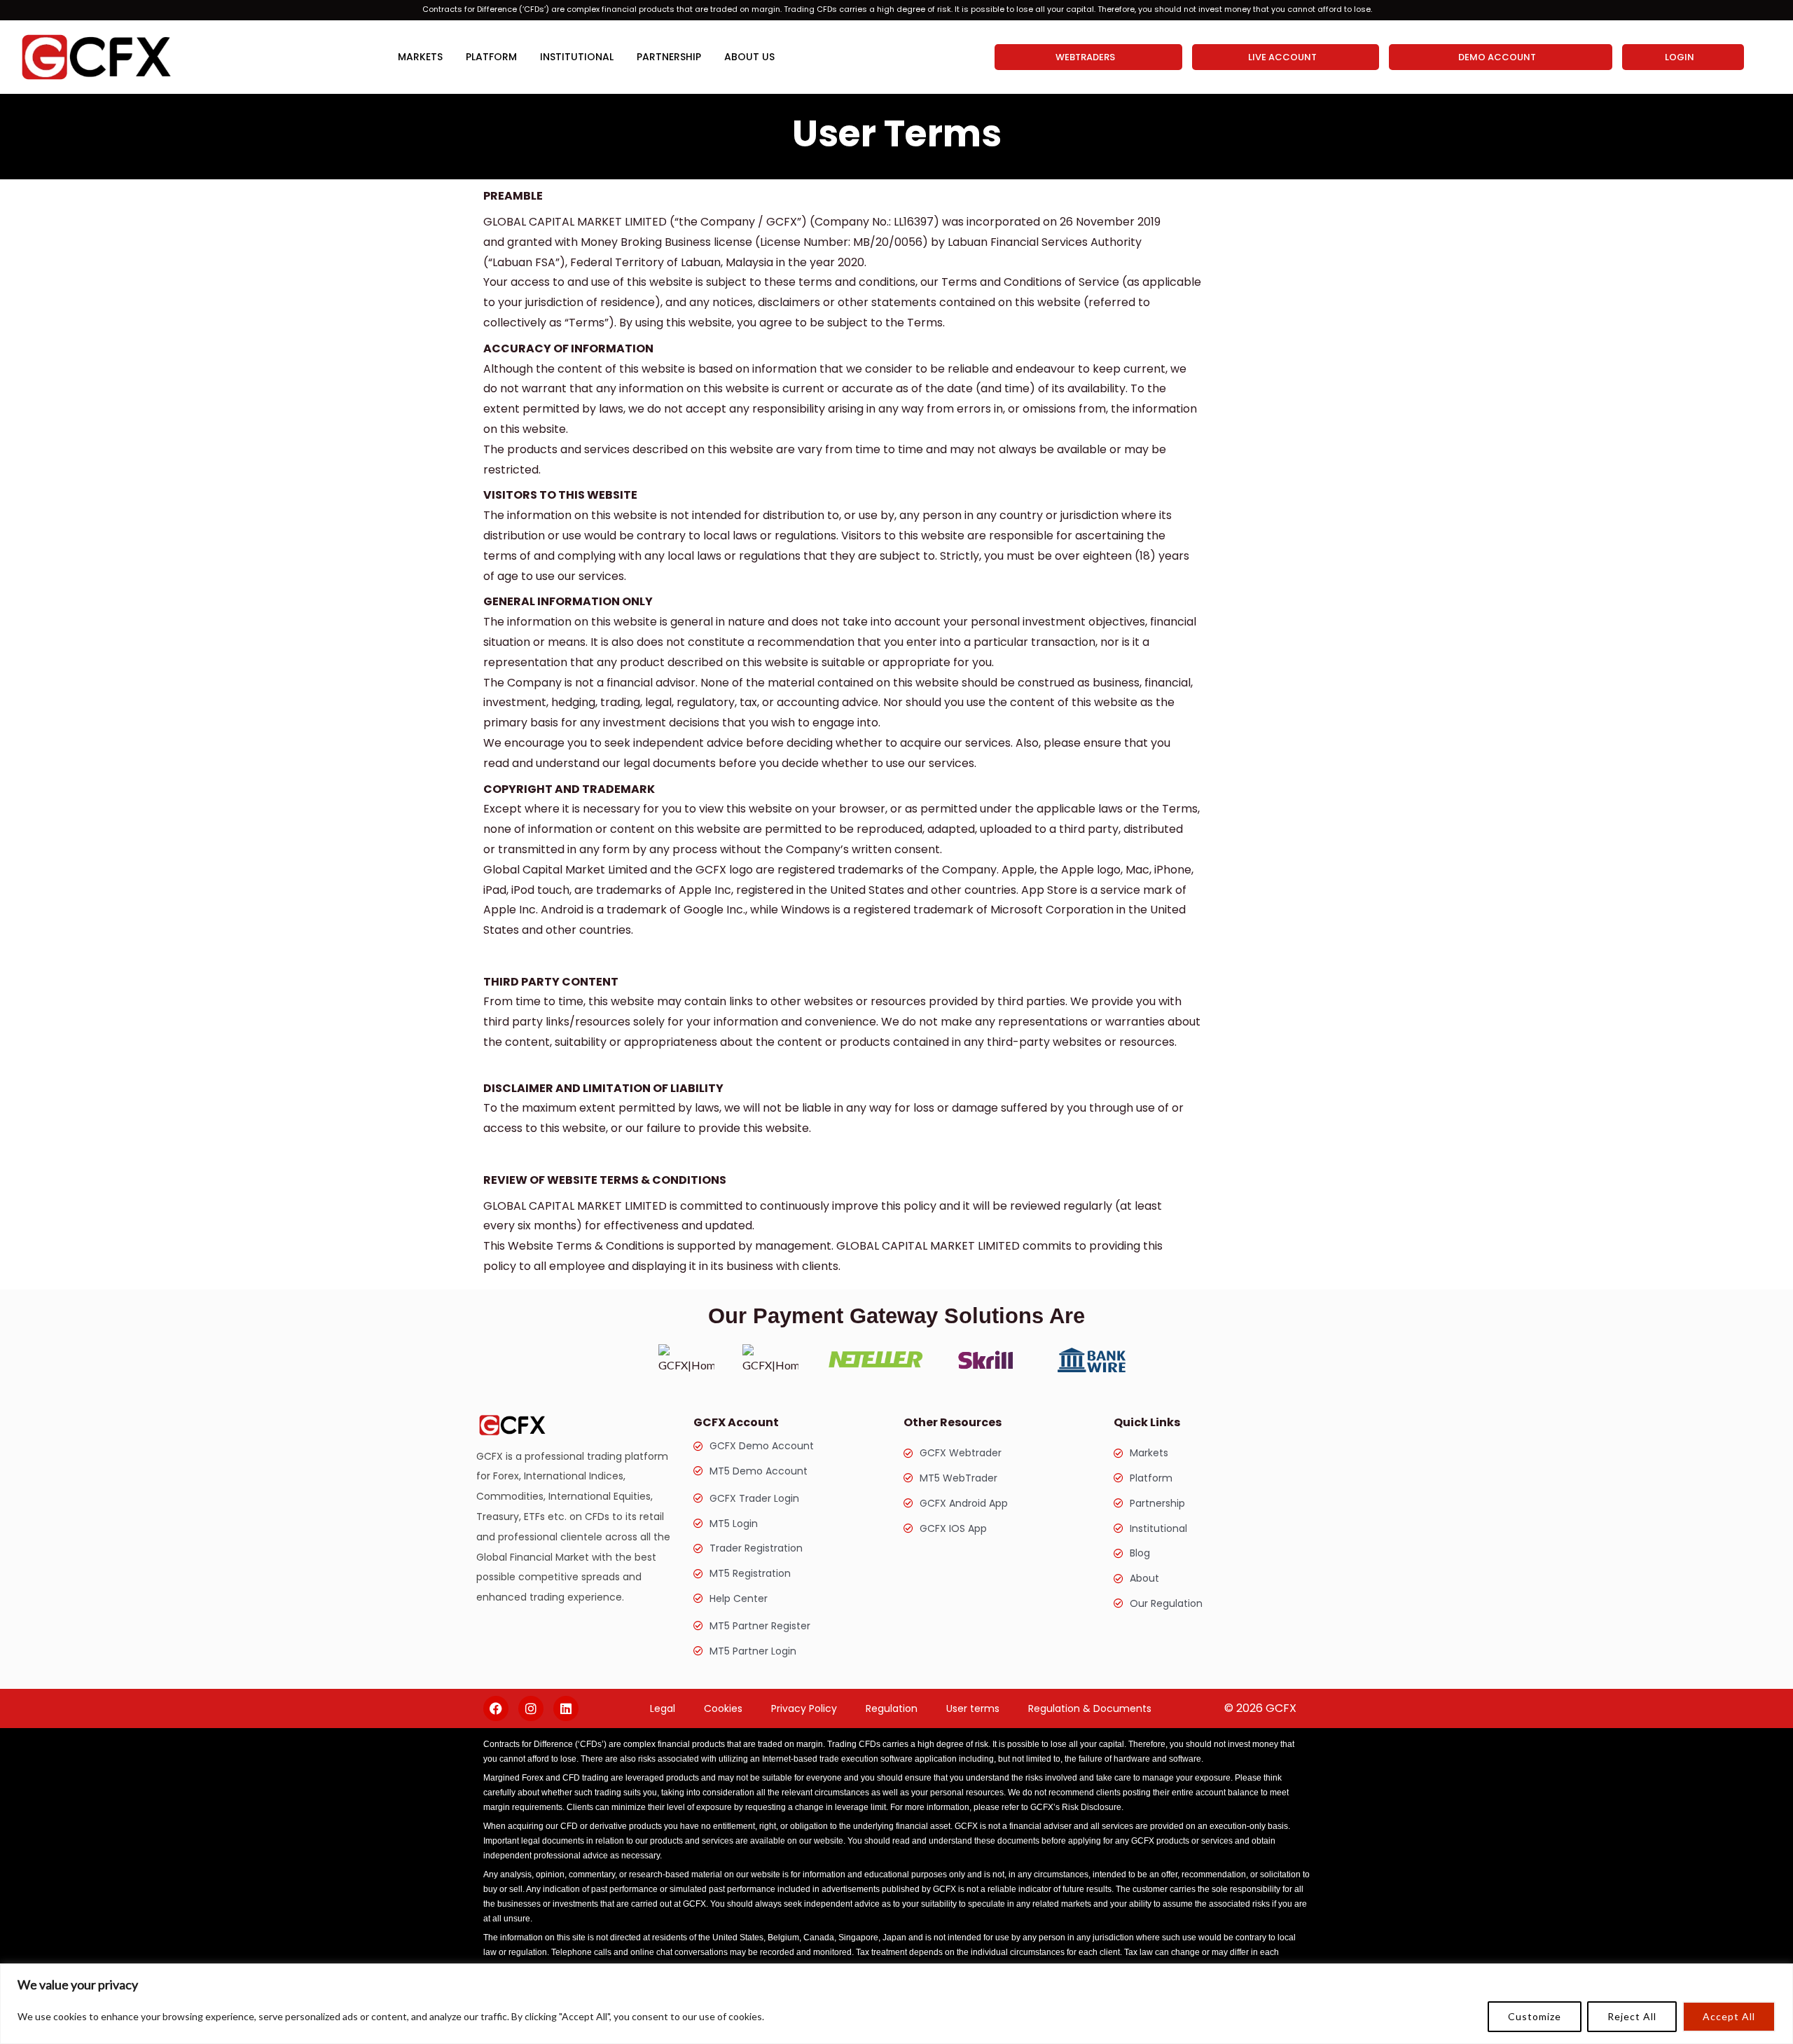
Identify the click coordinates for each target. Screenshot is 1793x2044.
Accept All (1729, 2016)
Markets (420, 57)
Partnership (669, 57)
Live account (1282, 57)
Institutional (577, 57)
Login (1680, 57)
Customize (1535, 2016)
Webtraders (1085, 57)
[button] (1089, 57)
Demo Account (1497, 57)
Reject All (1632, 2016)
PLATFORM (491, 57)
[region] (896, 2004)
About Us (749, 57)
